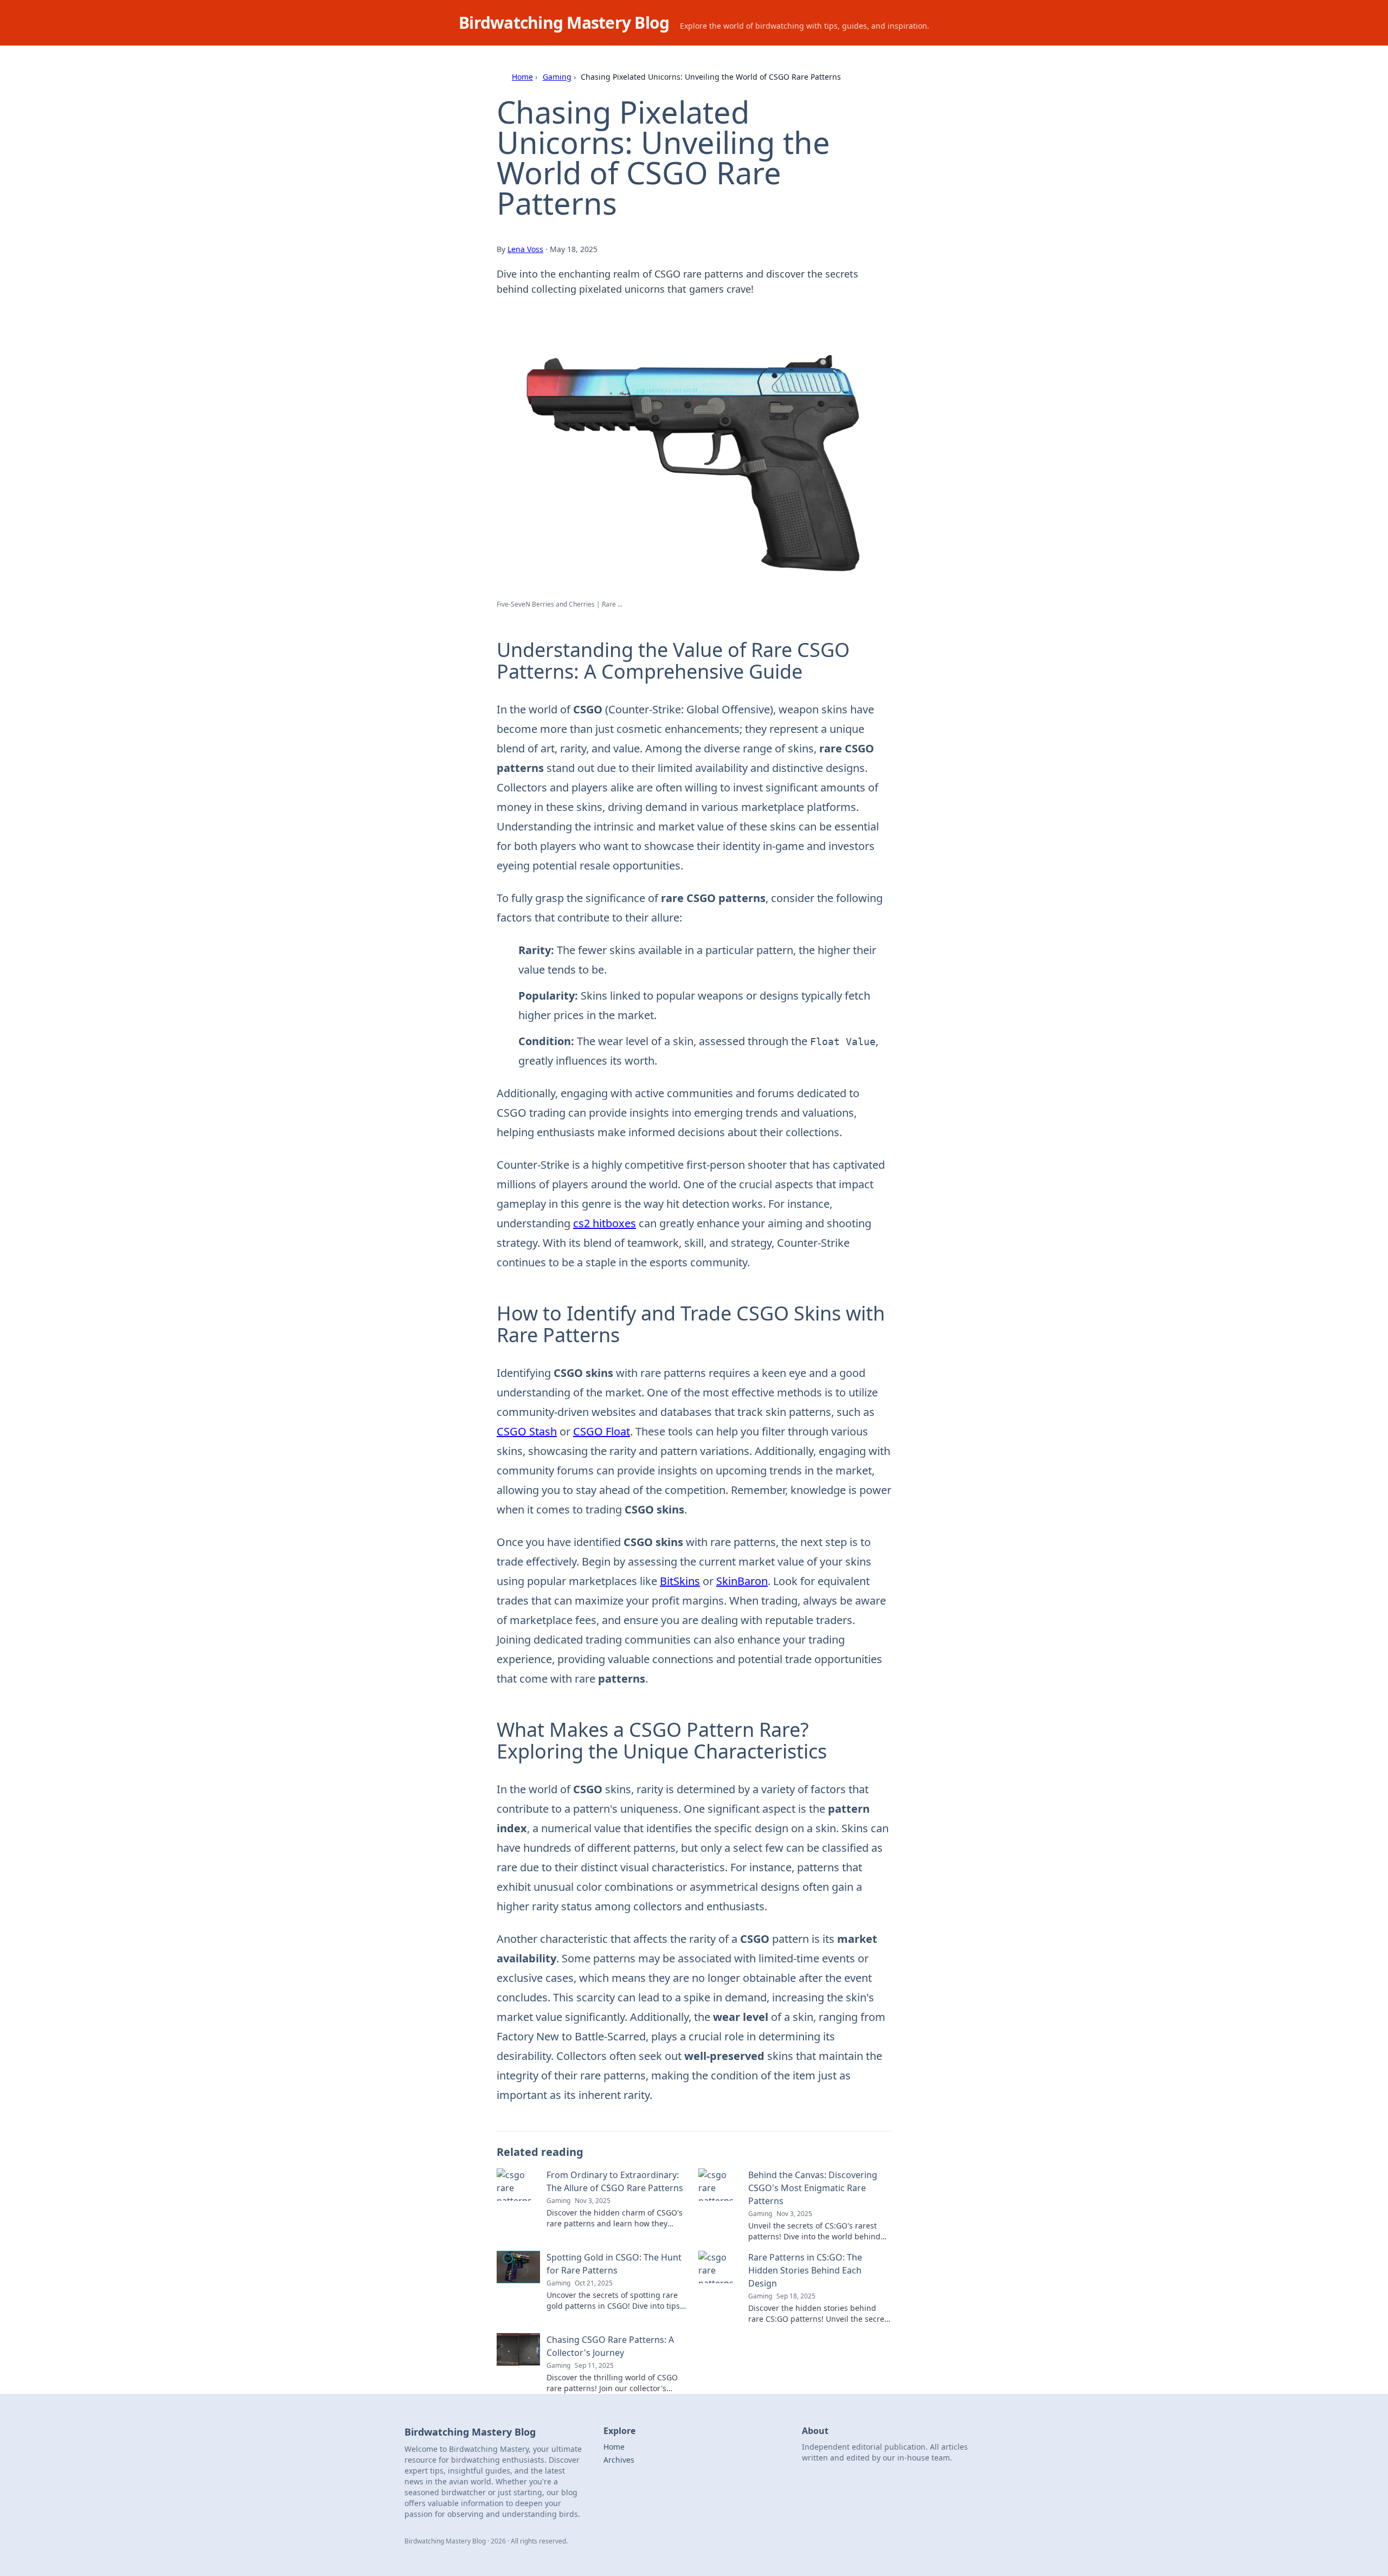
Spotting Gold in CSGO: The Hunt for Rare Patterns (614, 2264)
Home (522, 77)
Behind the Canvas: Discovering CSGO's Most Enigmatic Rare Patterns (813, 2188)
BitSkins (680, 1581)
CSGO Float (602, 1431)
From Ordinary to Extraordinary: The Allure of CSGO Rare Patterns (615, 2181)
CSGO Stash (527, 1431)
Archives (619, 2460)
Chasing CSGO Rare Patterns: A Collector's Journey (610, 2346)
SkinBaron (742, 1581)
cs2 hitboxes (605, 1223)
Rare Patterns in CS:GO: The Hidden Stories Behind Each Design (805, 2270)
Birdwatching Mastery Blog (564, 22)
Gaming (557, 77)
